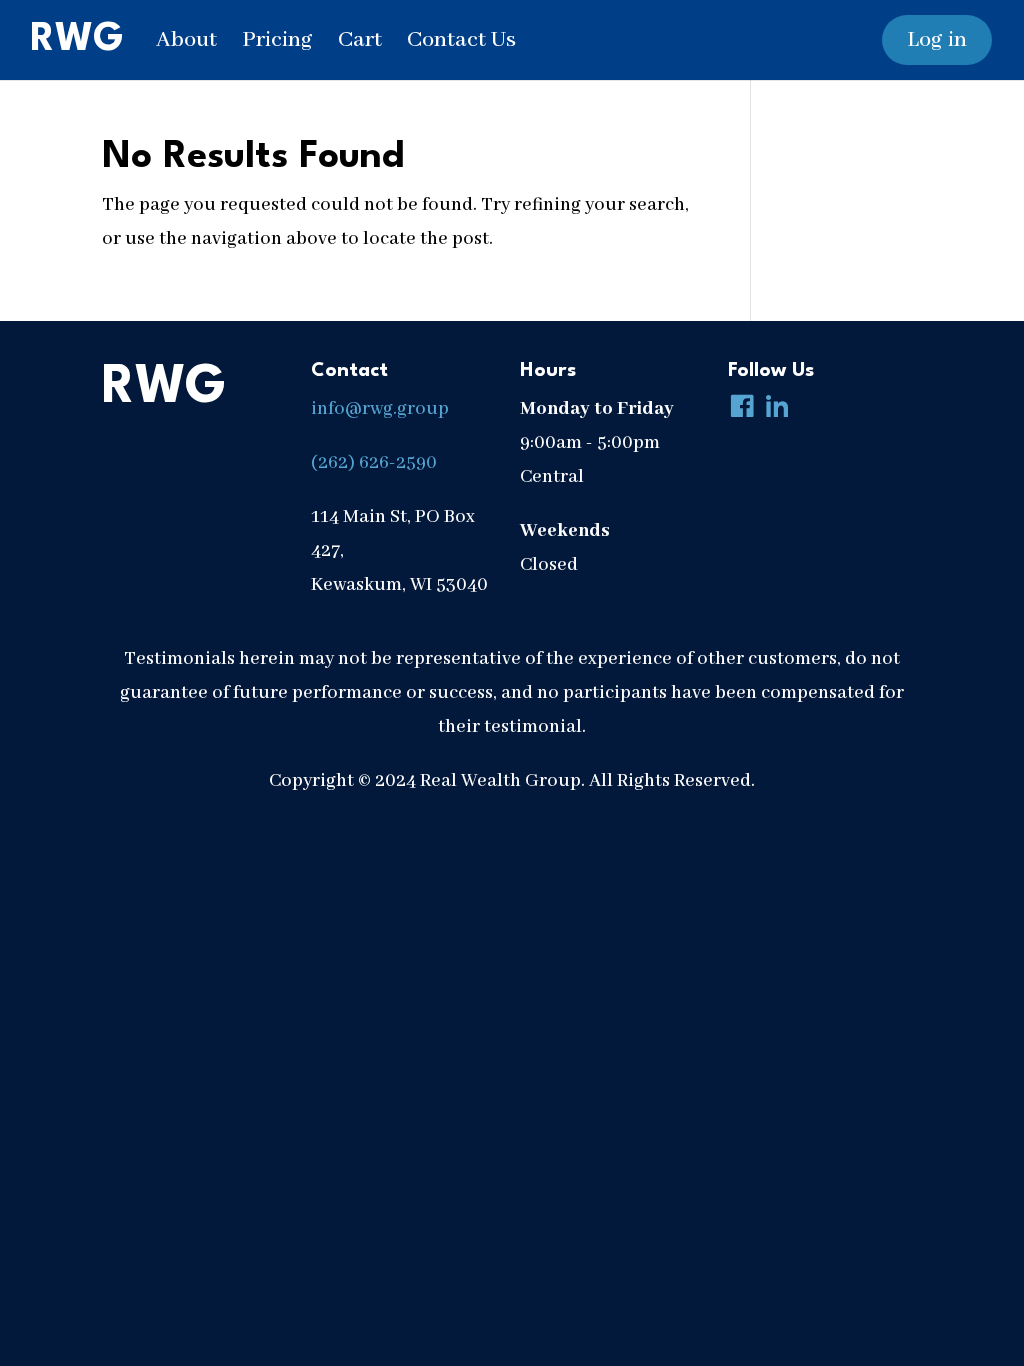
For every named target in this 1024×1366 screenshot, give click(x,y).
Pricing (277, 40)
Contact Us (461, 40)
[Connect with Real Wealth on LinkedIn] (773, 409)
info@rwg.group (380, 409)
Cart (360, 40)
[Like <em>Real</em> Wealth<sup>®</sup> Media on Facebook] (738, 409)
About (186, 40)
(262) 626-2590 (374, 463)
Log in (937, 40)
